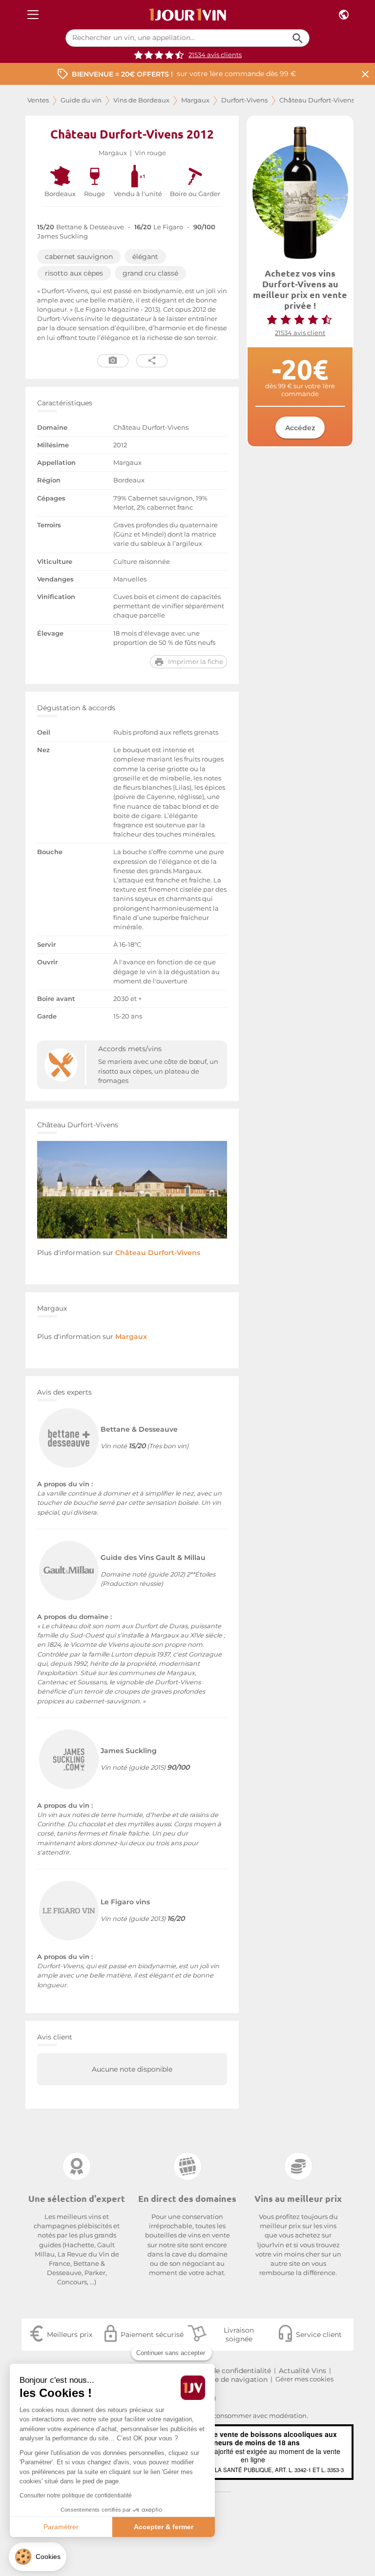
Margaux (195, 100)
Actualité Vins (302, 2371)
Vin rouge (150, 153)
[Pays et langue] (344, 15)
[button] (38, 2557)
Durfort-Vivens (244, 100)
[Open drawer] (33, 15)
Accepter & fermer (164, 2527)
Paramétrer (61, 2527)
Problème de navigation (226, 2379)
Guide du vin (81, 100)
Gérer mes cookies (304, 2379)
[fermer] (365, 74)
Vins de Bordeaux (141, 100)
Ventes (38, 100)
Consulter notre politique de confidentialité (76, 2496)
